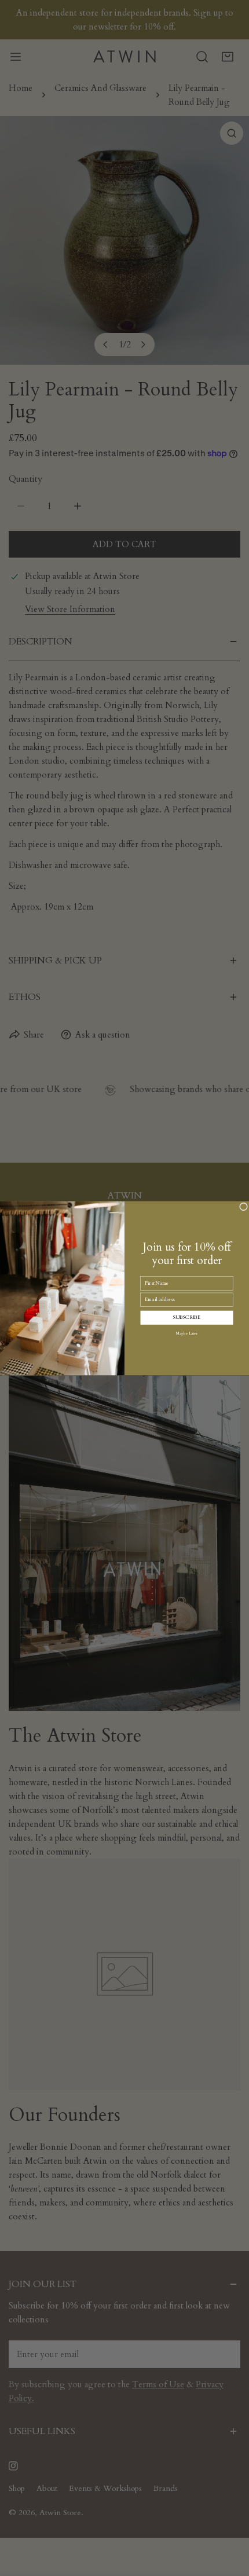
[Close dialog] (244, 1206)
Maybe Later (187, 1333)
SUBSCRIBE (187, 1317)
